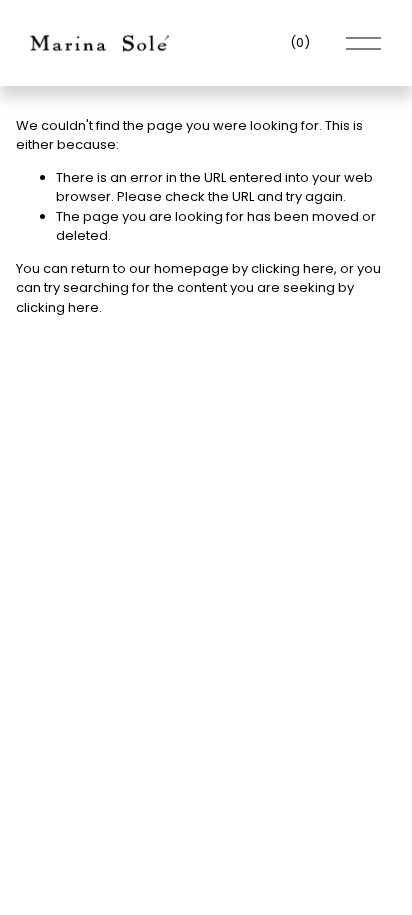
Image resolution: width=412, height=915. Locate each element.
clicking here (292, 268)
